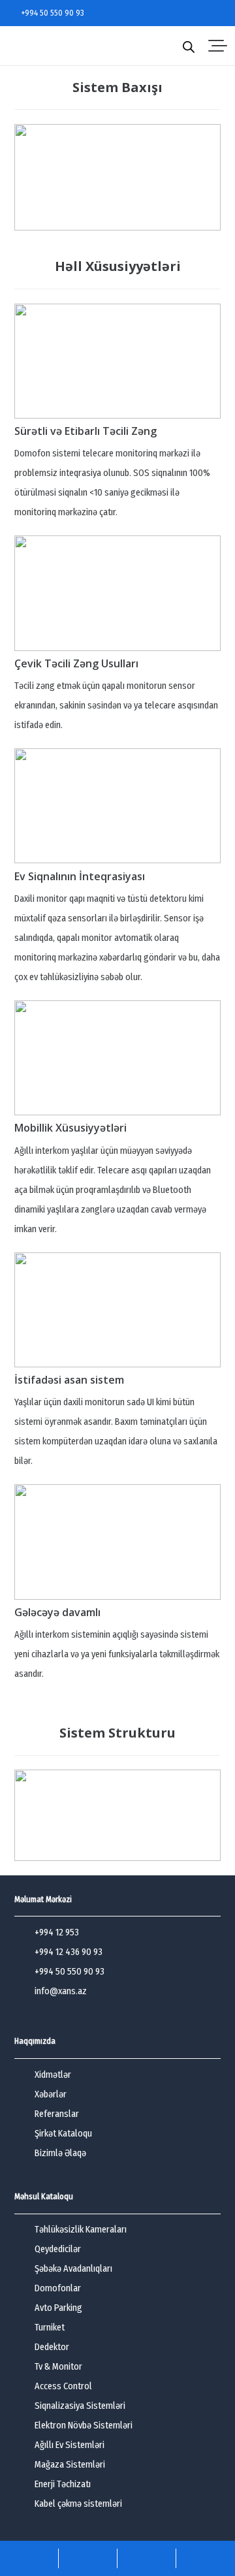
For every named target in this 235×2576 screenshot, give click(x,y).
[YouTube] (216, 13)
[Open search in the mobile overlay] (189, 46)
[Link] (29, 2558)
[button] (218, 46)
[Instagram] (197, 13)
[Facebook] (179, 13)
